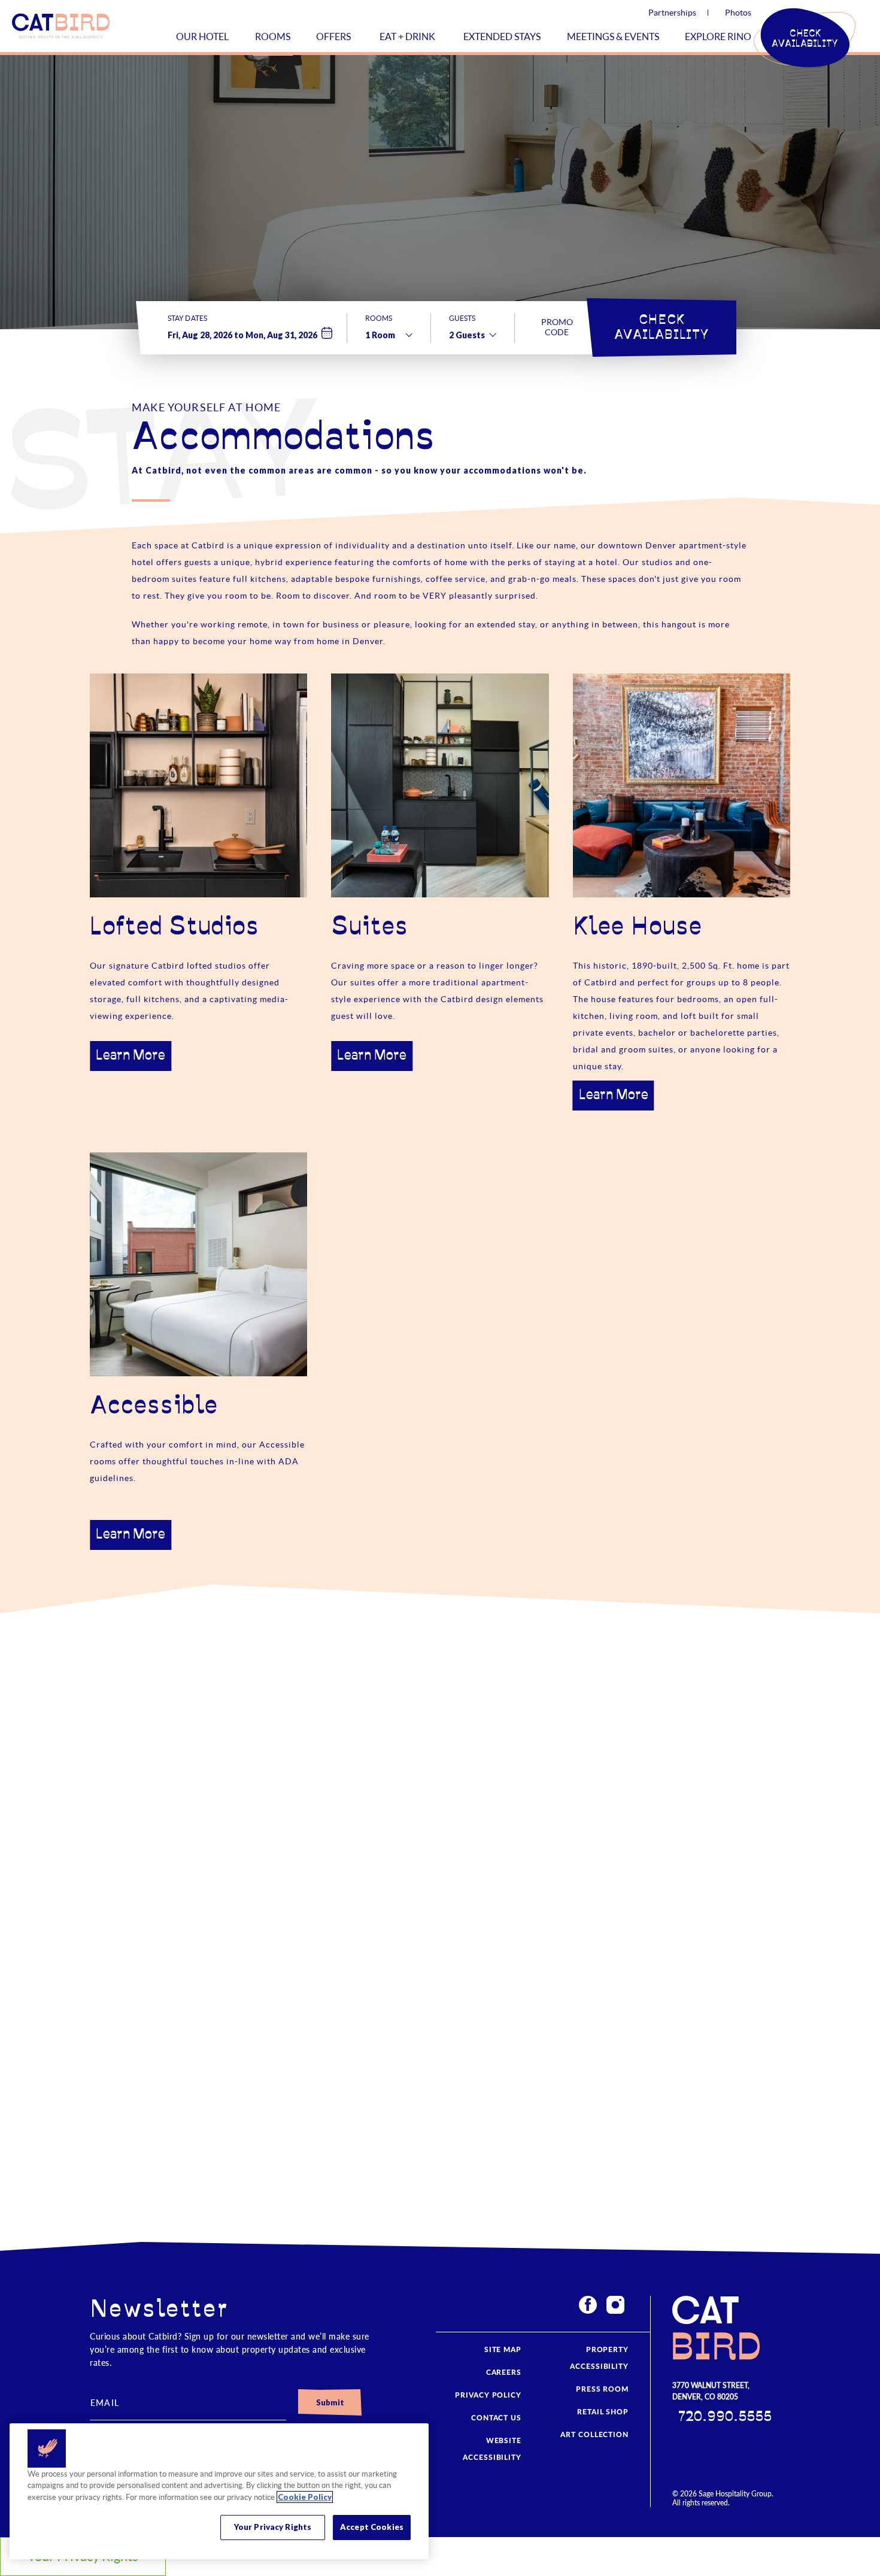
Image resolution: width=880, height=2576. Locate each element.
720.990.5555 (725, 2417)
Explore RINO (718, 37)
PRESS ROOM (602, 2389)
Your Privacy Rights (273, 2527)
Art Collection (594, 2435)
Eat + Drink (407, 37)
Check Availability (662, 327)
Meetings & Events (613, 37)
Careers (504, 2372)
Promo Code (557, 327)
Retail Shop (603, 2412)
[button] (805, 39)
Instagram (615, 2305)
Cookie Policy (305, 2497)
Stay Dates (187, 318)
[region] (219, 2491)
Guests (462, 318)
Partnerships (672, 13)
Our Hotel (202, 37)
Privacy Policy (488, 2395)
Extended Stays (502, 37)
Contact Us (496, 2418)
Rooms (273, 37)
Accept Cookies (372, 2527)
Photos (738, 13)
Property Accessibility (599, 2358)
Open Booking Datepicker (327, 333)
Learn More (131, 1056)
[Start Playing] (587, 1965)
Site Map (503, 2350)
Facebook (588, 2305)
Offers (333, 37)
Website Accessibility (492, 2449)
